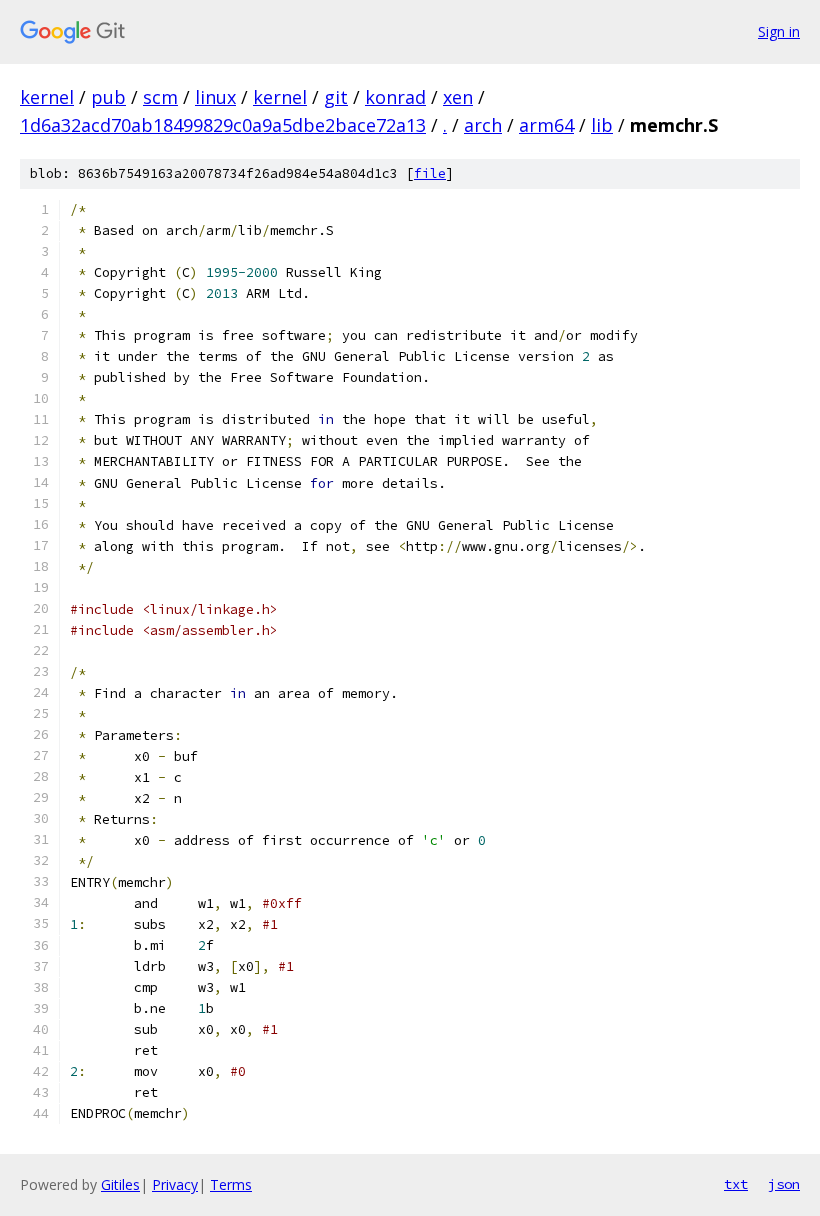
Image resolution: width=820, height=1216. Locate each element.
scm (160, 97)
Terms (231, 1184)
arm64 (546, 125)
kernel (47, 97)
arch (483, 125)
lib (602, 125)
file (430, 173)
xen (458, 97)
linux (215, 97)
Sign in (779, 31)
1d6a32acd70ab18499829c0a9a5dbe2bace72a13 (223, 125)
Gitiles (120, 1184)
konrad (395, 97)
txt (736, 1184)
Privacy (175, 1184)
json (784, 1184)
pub (108, 97)
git (336, 97)
